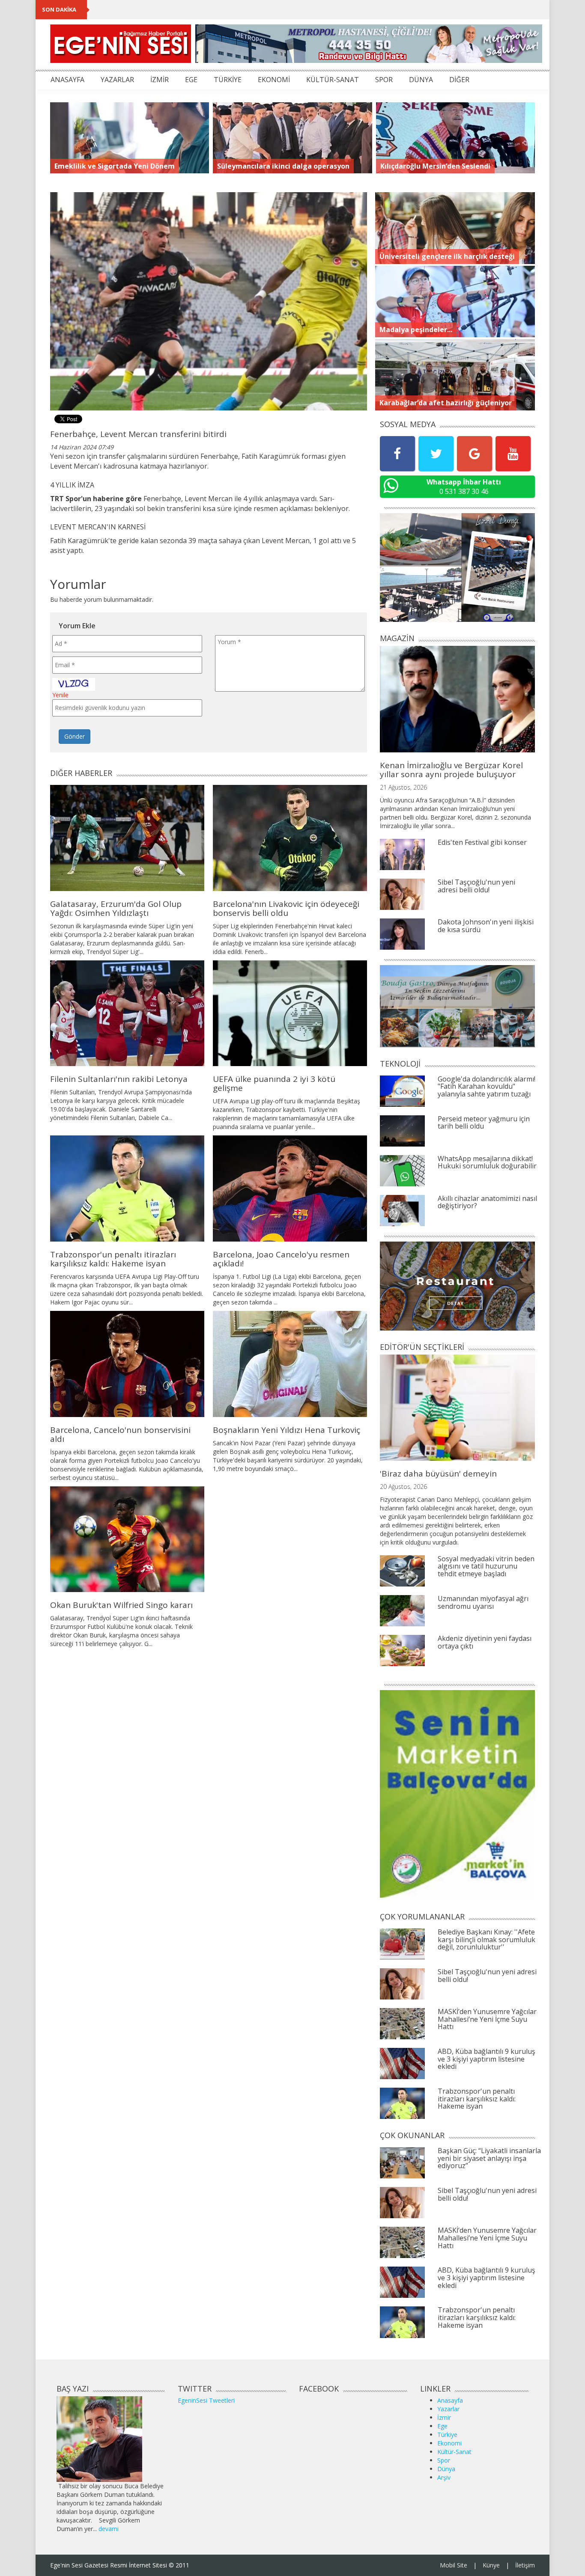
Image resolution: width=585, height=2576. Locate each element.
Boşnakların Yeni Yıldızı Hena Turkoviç (287, 1430)
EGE (191, 80)
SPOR (384, 80)
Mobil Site (454, 2565)
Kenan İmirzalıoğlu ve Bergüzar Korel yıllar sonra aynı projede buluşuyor (451, 770)
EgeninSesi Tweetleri (206, 2400)
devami (109, 2529)
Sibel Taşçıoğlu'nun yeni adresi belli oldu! (476, 886)
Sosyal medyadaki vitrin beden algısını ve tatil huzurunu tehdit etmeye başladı (486, 1566)
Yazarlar (448, 2409)
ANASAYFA (67, 80)
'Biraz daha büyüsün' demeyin (438, 1474)
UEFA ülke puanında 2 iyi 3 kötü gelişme (274, 1083)
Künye (491, 2565)
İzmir (444, 2417)
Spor (444, 2460)
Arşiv (444, 2477)
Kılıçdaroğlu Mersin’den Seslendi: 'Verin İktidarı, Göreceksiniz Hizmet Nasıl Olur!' (219, 9)
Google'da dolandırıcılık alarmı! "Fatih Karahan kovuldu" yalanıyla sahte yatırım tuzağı (487, 1086)
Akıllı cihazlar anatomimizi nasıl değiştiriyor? (487, 1202)
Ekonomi (449, 2443)
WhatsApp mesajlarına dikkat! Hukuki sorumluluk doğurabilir (487, 1162)
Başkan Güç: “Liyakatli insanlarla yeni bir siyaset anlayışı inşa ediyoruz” (489, 2158)
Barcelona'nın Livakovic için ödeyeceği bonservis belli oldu (286, 908)
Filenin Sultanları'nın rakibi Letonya (119, 1079)
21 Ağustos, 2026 (403, 787)
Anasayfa (450, 2400)
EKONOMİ (274, 80)
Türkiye (447, 2435)
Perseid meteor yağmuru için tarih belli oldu (484, 1123)
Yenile (60, 695)
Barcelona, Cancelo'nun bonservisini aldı (120, 1434)
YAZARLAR (117, 80)
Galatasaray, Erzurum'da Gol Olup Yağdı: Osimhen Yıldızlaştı (116, 908)
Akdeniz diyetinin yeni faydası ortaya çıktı (485, 1642)
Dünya (446, 2469)
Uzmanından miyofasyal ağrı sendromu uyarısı (483, 1602)
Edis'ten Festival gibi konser (482, 842)
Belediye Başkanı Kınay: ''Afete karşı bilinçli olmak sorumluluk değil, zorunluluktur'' (487, 1939)
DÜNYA (421, 80)
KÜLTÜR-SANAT (333, 80)
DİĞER (459, 80)
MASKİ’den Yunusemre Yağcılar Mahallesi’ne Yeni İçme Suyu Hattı (487, 2019)
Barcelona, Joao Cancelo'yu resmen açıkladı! (281, 1259)
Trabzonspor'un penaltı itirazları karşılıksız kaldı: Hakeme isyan (113, 1259)
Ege (442, 2426)
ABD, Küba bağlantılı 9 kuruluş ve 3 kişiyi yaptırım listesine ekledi (487, 2059)
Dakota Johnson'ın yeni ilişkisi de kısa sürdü (486, 926)
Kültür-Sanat (454, 2452)
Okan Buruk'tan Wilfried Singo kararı (121, 1605)
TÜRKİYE (228, 80)
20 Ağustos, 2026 (403, 1487)
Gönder (75, 736)
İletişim (525, 2565)
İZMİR (160, 80)
